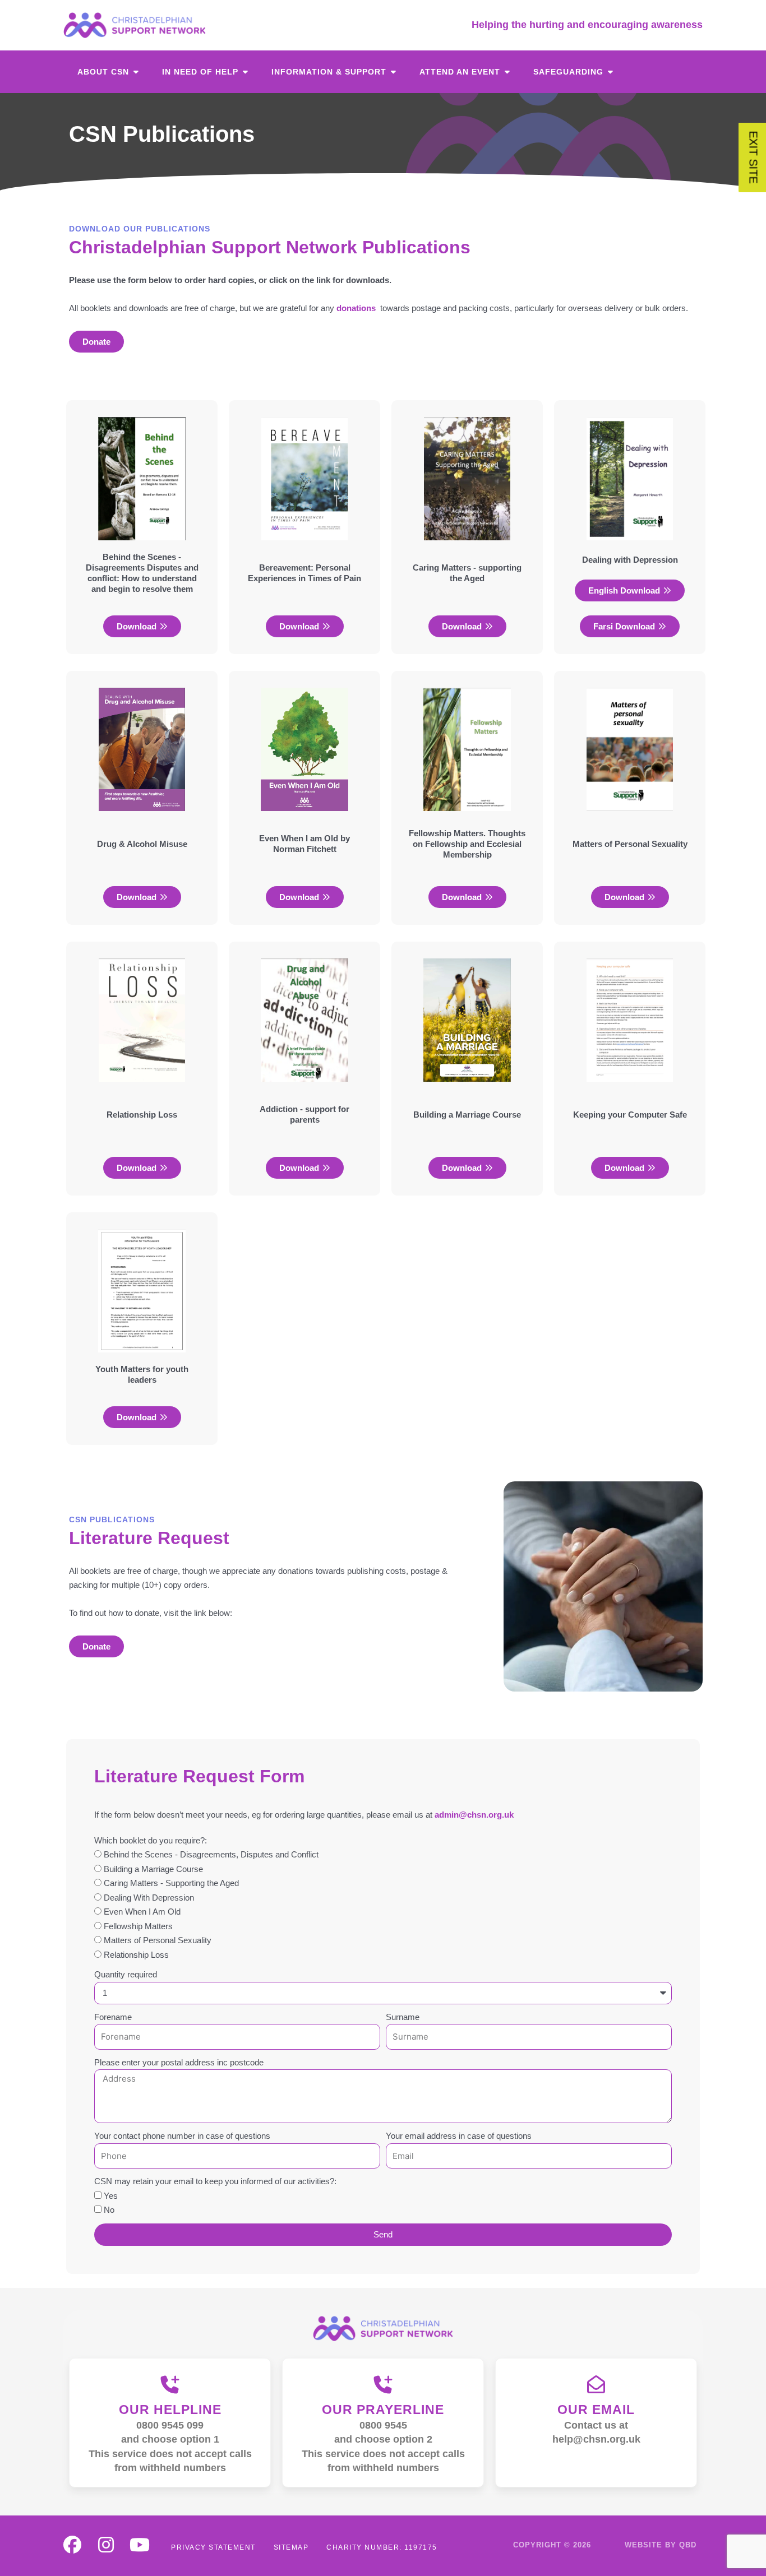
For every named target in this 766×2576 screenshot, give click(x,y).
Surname (403, 2017)
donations (356, 308)
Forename (113, 2017)
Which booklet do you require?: (151, 1840)
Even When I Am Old (142, 1912)
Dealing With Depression (149, 1898)
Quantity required (126, 1974)
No (109, 2210)
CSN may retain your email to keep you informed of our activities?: (215, 2181)
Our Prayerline (383, 2410)
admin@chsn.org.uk (474, 1815)
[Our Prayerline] (383, 2384)
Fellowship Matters (138, 1926)
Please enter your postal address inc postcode (179, 2062)
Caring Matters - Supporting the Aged (171, 1883)
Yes (111, 2196)
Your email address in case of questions (459, 2136)
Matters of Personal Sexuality (158, 1940)
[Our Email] (596, 2384)
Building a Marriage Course (153, 1869)
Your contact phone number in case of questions (182, 2136)
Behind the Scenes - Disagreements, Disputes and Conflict (211, 1854)
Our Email (596, 2410)
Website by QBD (661, 2545)
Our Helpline (170, 2410)
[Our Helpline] (170, 2384)
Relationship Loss (136, 1955)
